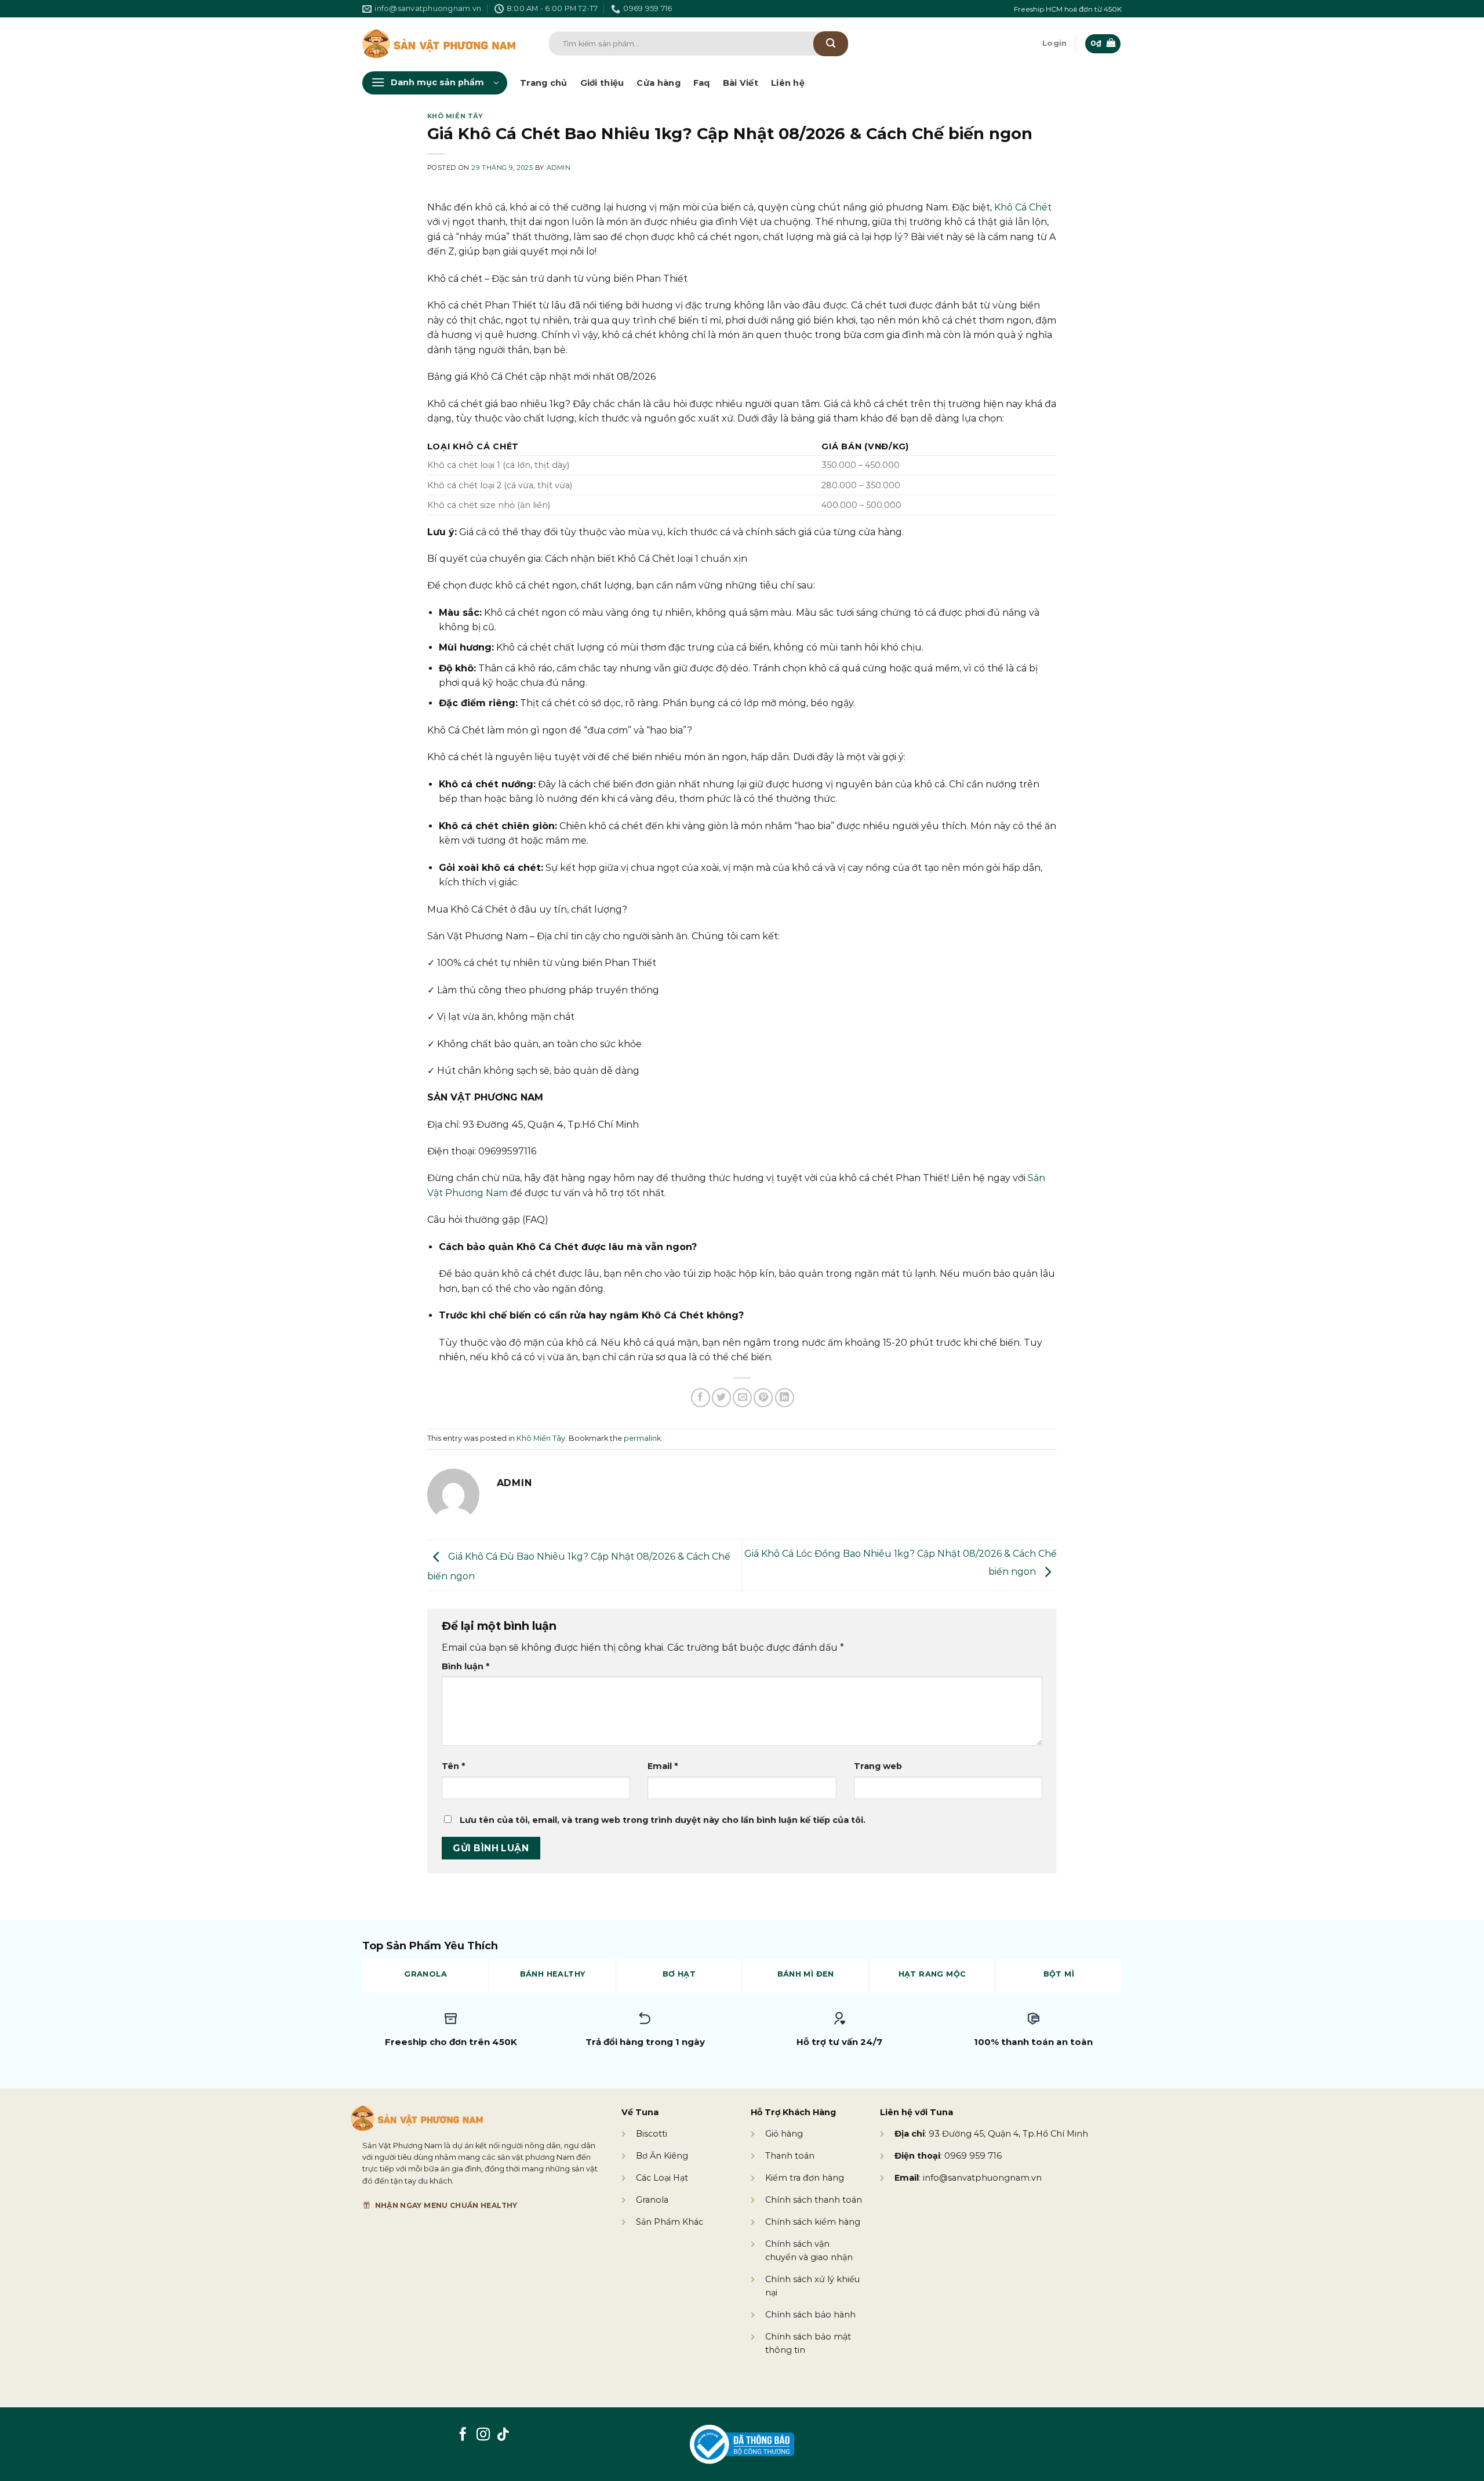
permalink (642, 1438)
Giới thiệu (602, 83)
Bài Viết (741, 83)
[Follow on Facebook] (463, 2435)
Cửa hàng (658, 83)
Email (663, 1766)
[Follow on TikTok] (503, 2435)
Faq (702, 83)
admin (559, 168)
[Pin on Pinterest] (763, 1398)
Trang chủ (544, 83)
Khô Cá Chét (1023, 207)
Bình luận (465, 1666)
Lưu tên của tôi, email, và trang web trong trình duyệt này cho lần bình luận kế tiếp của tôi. (663, 1820)
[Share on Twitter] (721, 1398)
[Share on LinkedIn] (785, 1398)
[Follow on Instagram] (483, 2435)
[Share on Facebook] (701, 1398)
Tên (453, 1766)
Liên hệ (788, 83)
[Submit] (831, 44)
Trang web (878, 1766)
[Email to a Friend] (742, 1398)
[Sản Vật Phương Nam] (439, 44)
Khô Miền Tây (455, 116)
